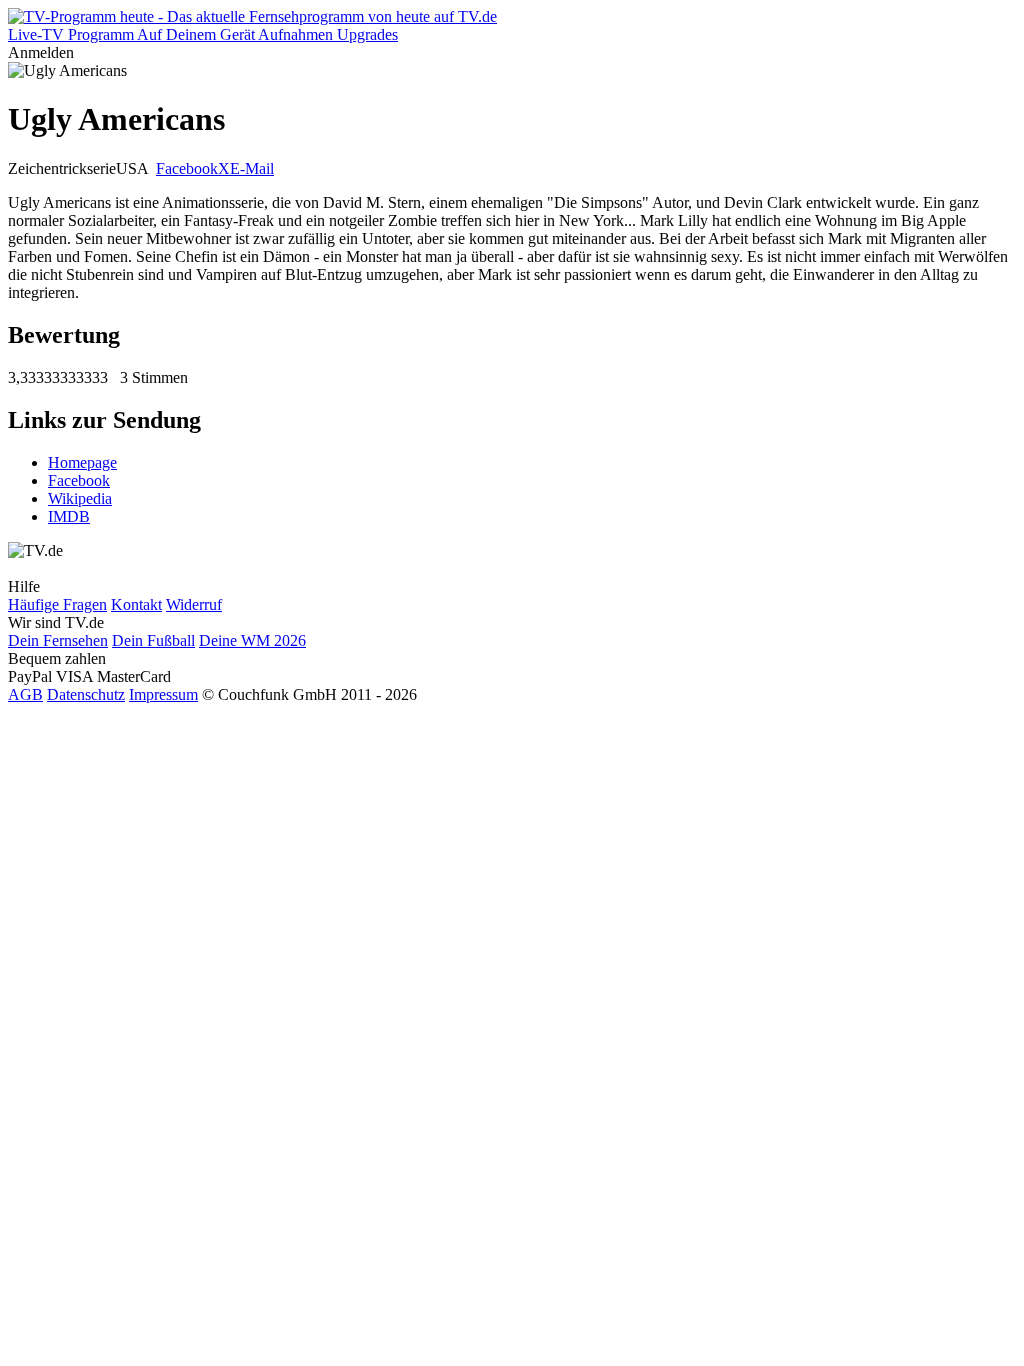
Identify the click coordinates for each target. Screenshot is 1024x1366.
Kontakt (136, 604)
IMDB (69, 516)
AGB (25, 694)
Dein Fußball (153, 640)
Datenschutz (86, 694)
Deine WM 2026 (252, 640)
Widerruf (194, 604)
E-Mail (252, 168)
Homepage (82, 462)
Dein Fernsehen (58, 640)
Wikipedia (80, 498)
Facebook (187, 168)
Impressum (163, 694)
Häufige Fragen (57, 604)
